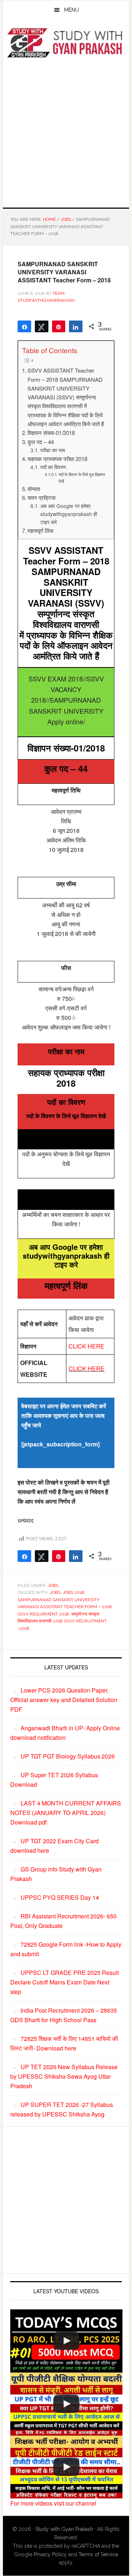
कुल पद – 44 (41, 442)
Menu (71, 10)
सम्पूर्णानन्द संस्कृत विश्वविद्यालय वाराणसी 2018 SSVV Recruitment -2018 (62, 1621)
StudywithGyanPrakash (66, 43)
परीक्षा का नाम (53, 450)
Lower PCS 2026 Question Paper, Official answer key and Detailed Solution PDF (64, 1700)
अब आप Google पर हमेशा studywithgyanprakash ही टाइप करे (69, 514)
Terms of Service (98, 2554)
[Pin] (59, 326)
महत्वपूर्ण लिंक (41, 530)
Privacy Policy (50, 2554)
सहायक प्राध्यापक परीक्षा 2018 (57, 459)
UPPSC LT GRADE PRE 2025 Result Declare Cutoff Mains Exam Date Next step (65, 1982)
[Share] (76, 326)
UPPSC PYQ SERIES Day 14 (60, 1897)
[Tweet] (42, 326)
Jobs (53, 1585)
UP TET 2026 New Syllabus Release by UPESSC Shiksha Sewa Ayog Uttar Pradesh (64, 2076)
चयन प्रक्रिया (41, 497)
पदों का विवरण (53, 467)
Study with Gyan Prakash (64, 2529)
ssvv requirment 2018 (43, 1614)
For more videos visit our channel (53, 2503)
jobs (55, 1592)
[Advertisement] (66, 132)
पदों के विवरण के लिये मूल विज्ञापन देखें (82, 477)
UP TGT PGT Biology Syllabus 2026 (68, 1756)
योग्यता (34, 489)
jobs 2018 (74, 1592)
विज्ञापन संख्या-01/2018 (51, 433)
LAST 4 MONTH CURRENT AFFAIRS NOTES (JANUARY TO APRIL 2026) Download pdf (66, 1813)
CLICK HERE (87, 1346)
